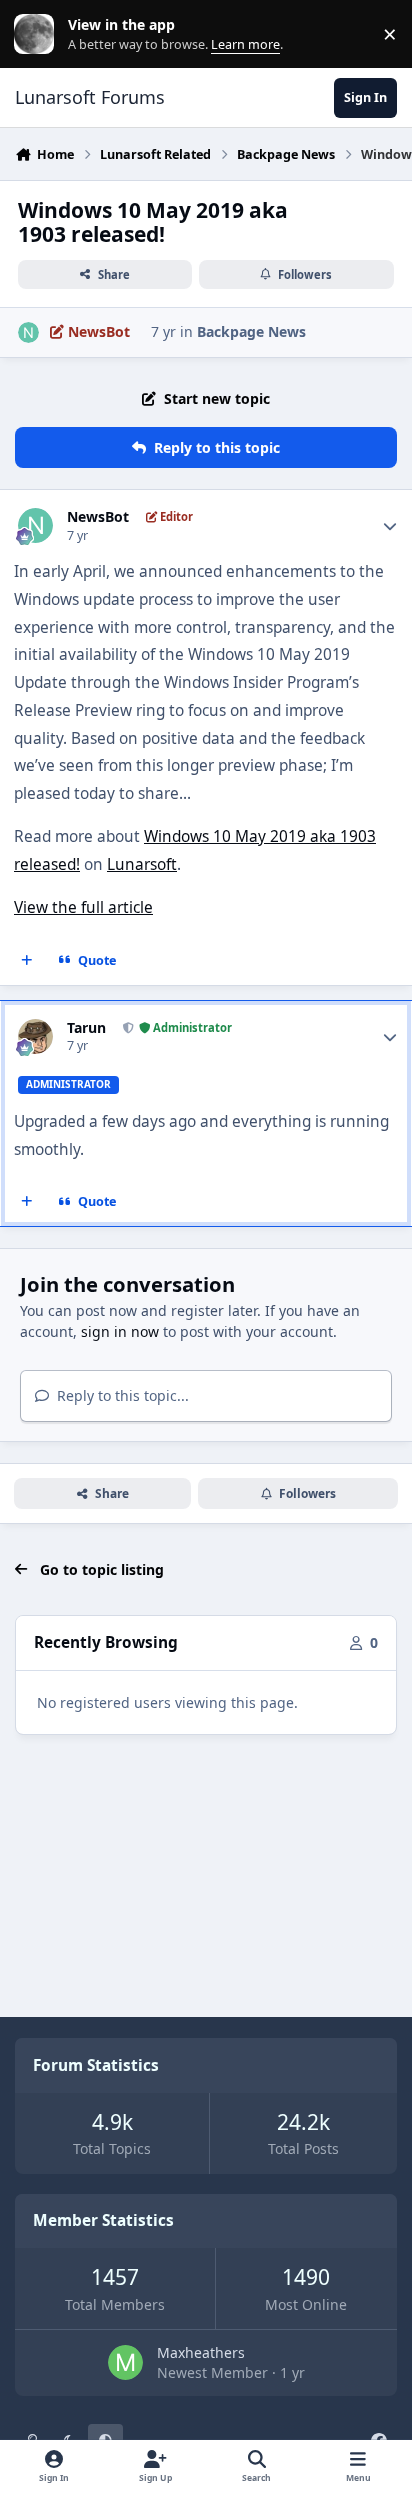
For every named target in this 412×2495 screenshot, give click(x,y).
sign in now (120, 1331)
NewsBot (98, 517)
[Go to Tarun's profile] (35, 1036)
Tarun (86, 1028)
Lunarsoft (142, 864)
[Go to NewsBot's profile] (28, 332)
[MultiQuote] (27, 960)
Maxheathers (201, 2352)
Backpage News (251, 331)
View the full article (83, 907)
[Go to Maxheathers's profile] (125, 2362)
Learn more (38, 34)
